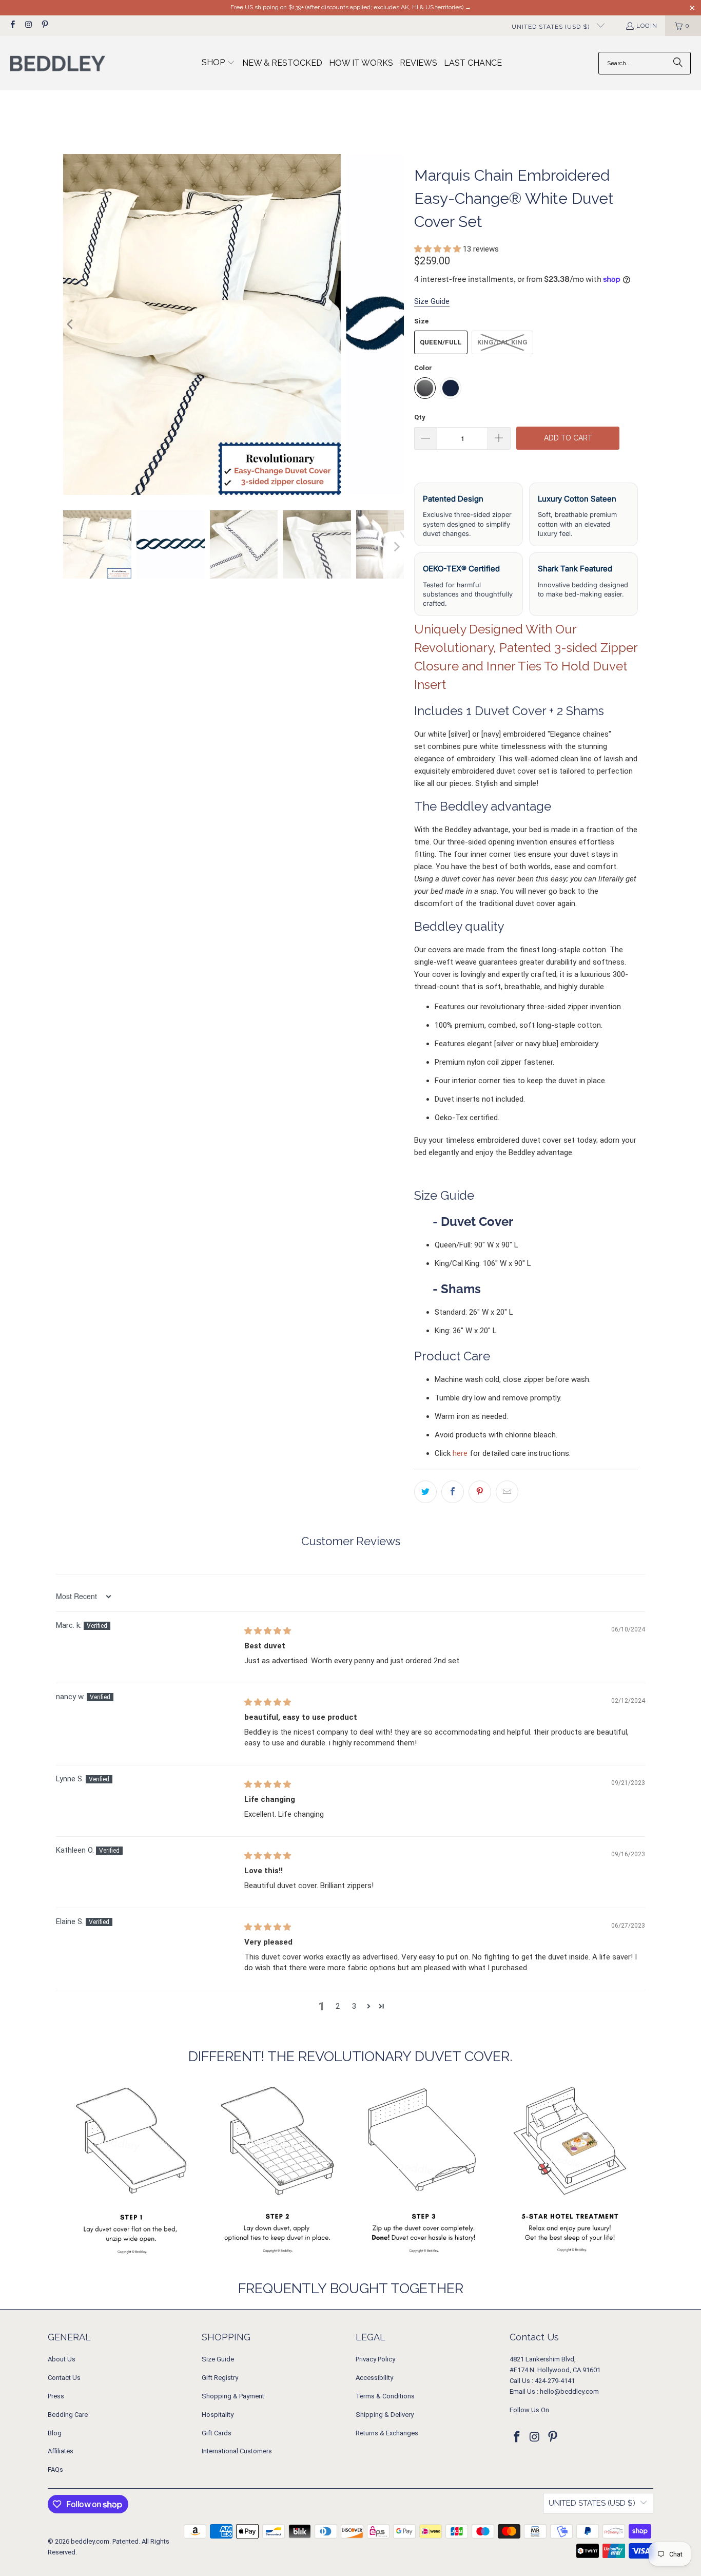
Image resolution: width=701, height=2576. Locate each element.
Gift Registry (220, 2378)
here (460, 1453)
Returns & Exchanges (387, 2433)
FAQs (55, 2469)
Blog (55, 2433)
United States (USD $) (552, 27)
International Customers (237, 2451)
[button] (218, 63)
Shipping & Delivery (385, 2415)
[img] (268, 1631)
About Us (62, 2359)
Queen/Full (441, 342)
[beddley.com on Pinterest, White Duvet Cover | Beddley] (44, 26)
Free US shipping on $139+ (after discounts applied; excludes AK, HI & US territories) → (351, 7)
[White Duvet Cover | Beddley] (233, 324)
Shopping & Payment (233, 2396)
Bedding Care (68, 2415)
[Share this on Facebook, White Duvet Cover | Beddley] (453, 1492)
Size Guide (218, 2359)
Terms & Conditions (385, 2396)
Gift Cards (217, 2433)
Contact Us (64, 2378)
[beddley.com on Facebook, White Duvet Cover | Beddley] (12, 26)
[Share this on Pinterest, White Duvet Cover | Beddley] (480, 1492)
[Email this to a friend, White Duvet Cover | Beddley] (507, 1492)
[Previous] (71, 324)
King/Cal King (502, 342)
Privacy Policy (375, 2359)
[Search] (678, 63)
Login (647, 26)
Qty (420, 417)
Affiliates (61, 2451)
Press (56, 2396)
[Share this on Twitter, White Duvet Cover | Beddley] (425, 1492)
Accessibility (374, 2378)
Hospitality (218, 2415)
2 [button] (338, 2006)
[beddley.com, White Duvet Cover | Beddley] (58, 63)
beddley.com (90, 2541)
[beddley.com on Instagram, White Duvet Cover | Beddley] (28, 26)
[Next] (396, 324)
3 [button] (354, 2006)
